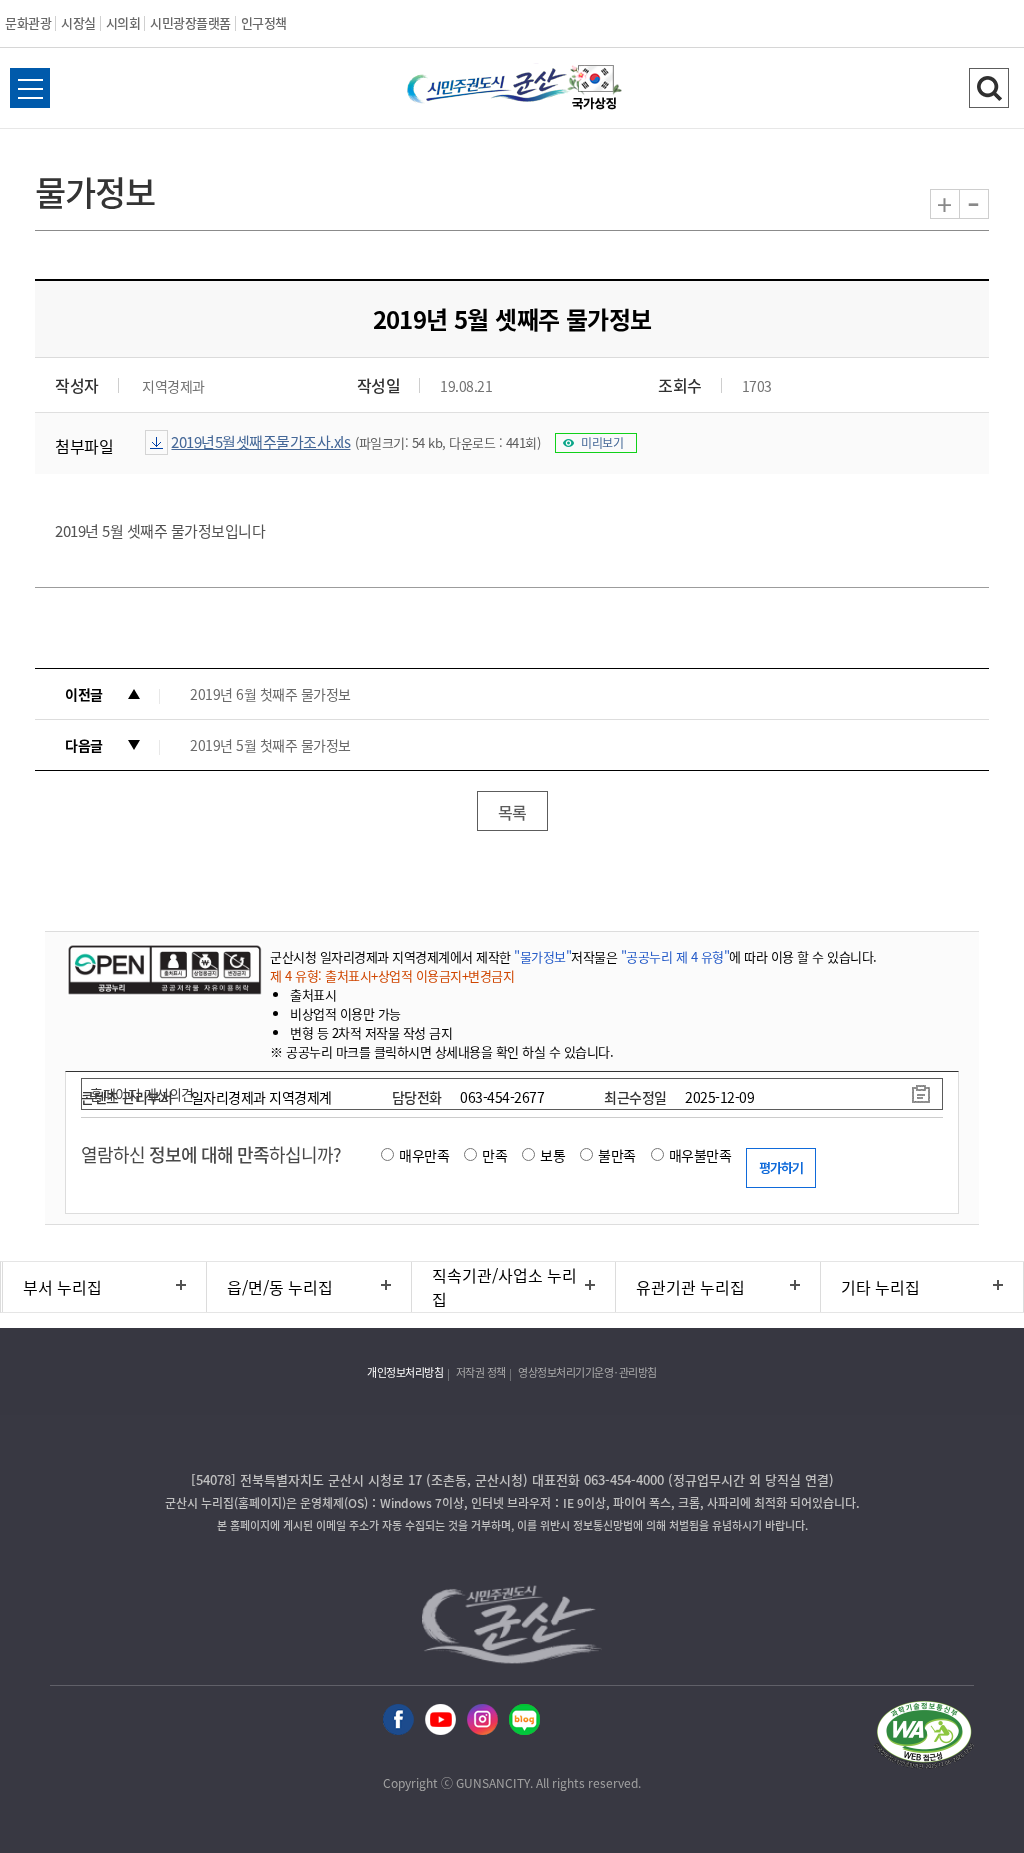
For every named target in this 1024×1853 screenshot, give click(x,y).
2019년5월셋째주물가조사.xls (260, 442)
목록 (512, 812)
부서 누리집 (62, 1287)
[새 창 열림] (162, 969)
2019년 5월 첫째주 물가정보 (270, 745)
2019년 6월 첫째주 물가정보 (270, 694)
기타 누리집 (880, 1287)
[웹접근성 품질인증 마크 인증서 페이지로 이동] (924, 1737)
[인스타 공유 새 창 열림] (482, 1720)
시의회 (123, 22)
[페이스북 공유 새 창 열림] (398, 1720)
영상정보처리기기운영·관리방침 (587, 1372)
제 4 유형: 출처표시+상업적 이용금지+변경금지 (392, 975)
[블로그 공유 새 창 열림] (524, 1720)
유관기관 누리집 (690, 1287)
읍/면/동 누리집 (280, 1287)
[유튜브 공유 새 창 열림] (440, 1720)
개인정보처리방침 (405, 1372)
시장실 (78, 22)
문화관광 (28, 22)
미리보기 (602, 443)
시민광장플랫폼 (190, 22)
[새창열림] (595, 90)
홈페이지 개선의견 (142, 1094)
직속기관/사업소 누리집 (504, 1287)
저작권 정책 (481, 1372)
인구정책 (264, 22)
